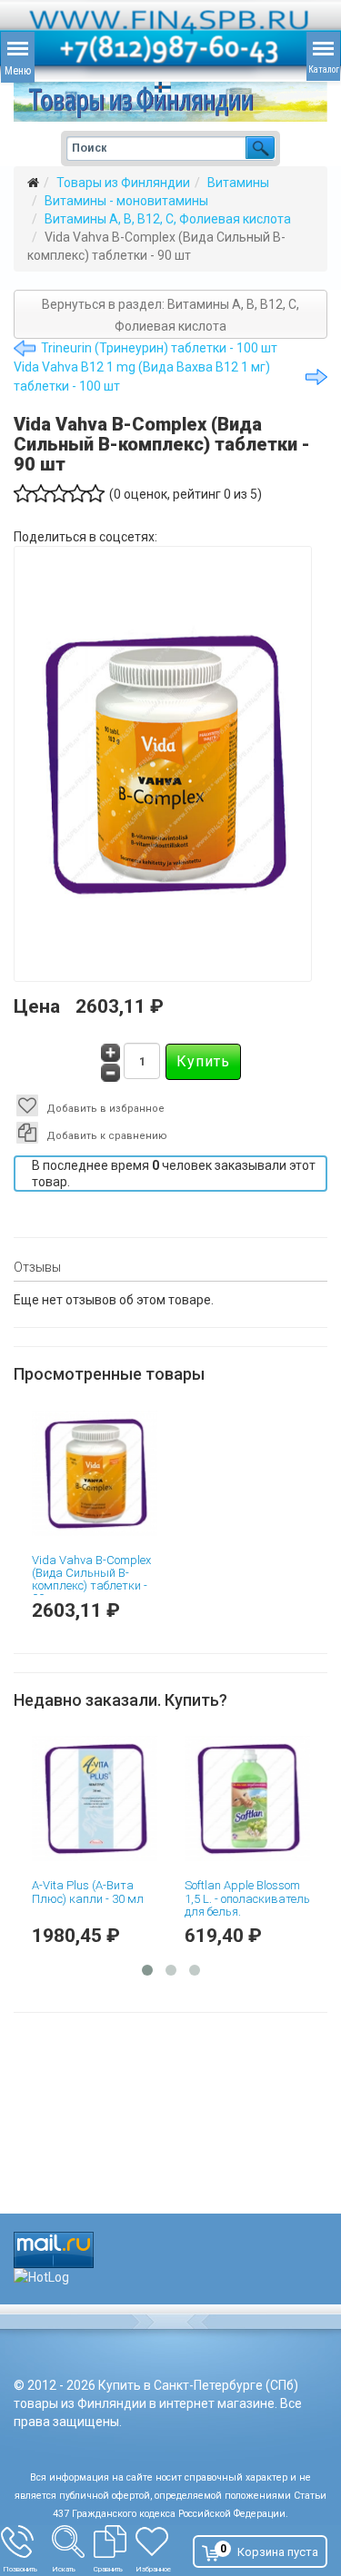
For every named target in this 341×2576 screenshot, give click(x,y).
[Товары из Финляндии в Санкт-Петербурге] (170, 102)
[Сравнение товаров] (115, 2541)
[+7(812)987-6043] (26, 2541)
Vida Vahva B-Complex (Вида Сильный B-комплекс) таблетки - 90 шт (91, 1580)
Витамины (238, 183)
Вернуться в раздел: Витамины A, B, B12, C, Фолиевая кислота (170, 315)
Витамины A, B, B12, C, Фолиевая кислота (168, 219)
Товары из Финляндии (123, 183)
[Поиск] (73, 2541)
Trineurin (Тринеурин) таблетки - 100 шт (159, 348)
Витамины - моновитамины (126, 201)
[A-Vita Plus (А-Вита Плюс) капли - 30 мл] (142, 1798)
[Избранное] (160, 2541)
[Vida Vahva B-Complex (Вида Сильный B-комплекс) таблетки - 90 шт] (95, 1473)
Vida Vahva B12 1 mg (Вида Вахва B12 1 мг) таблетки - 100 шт (142, 376)
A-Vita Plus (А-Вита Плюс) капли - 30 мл (135, 1892)
